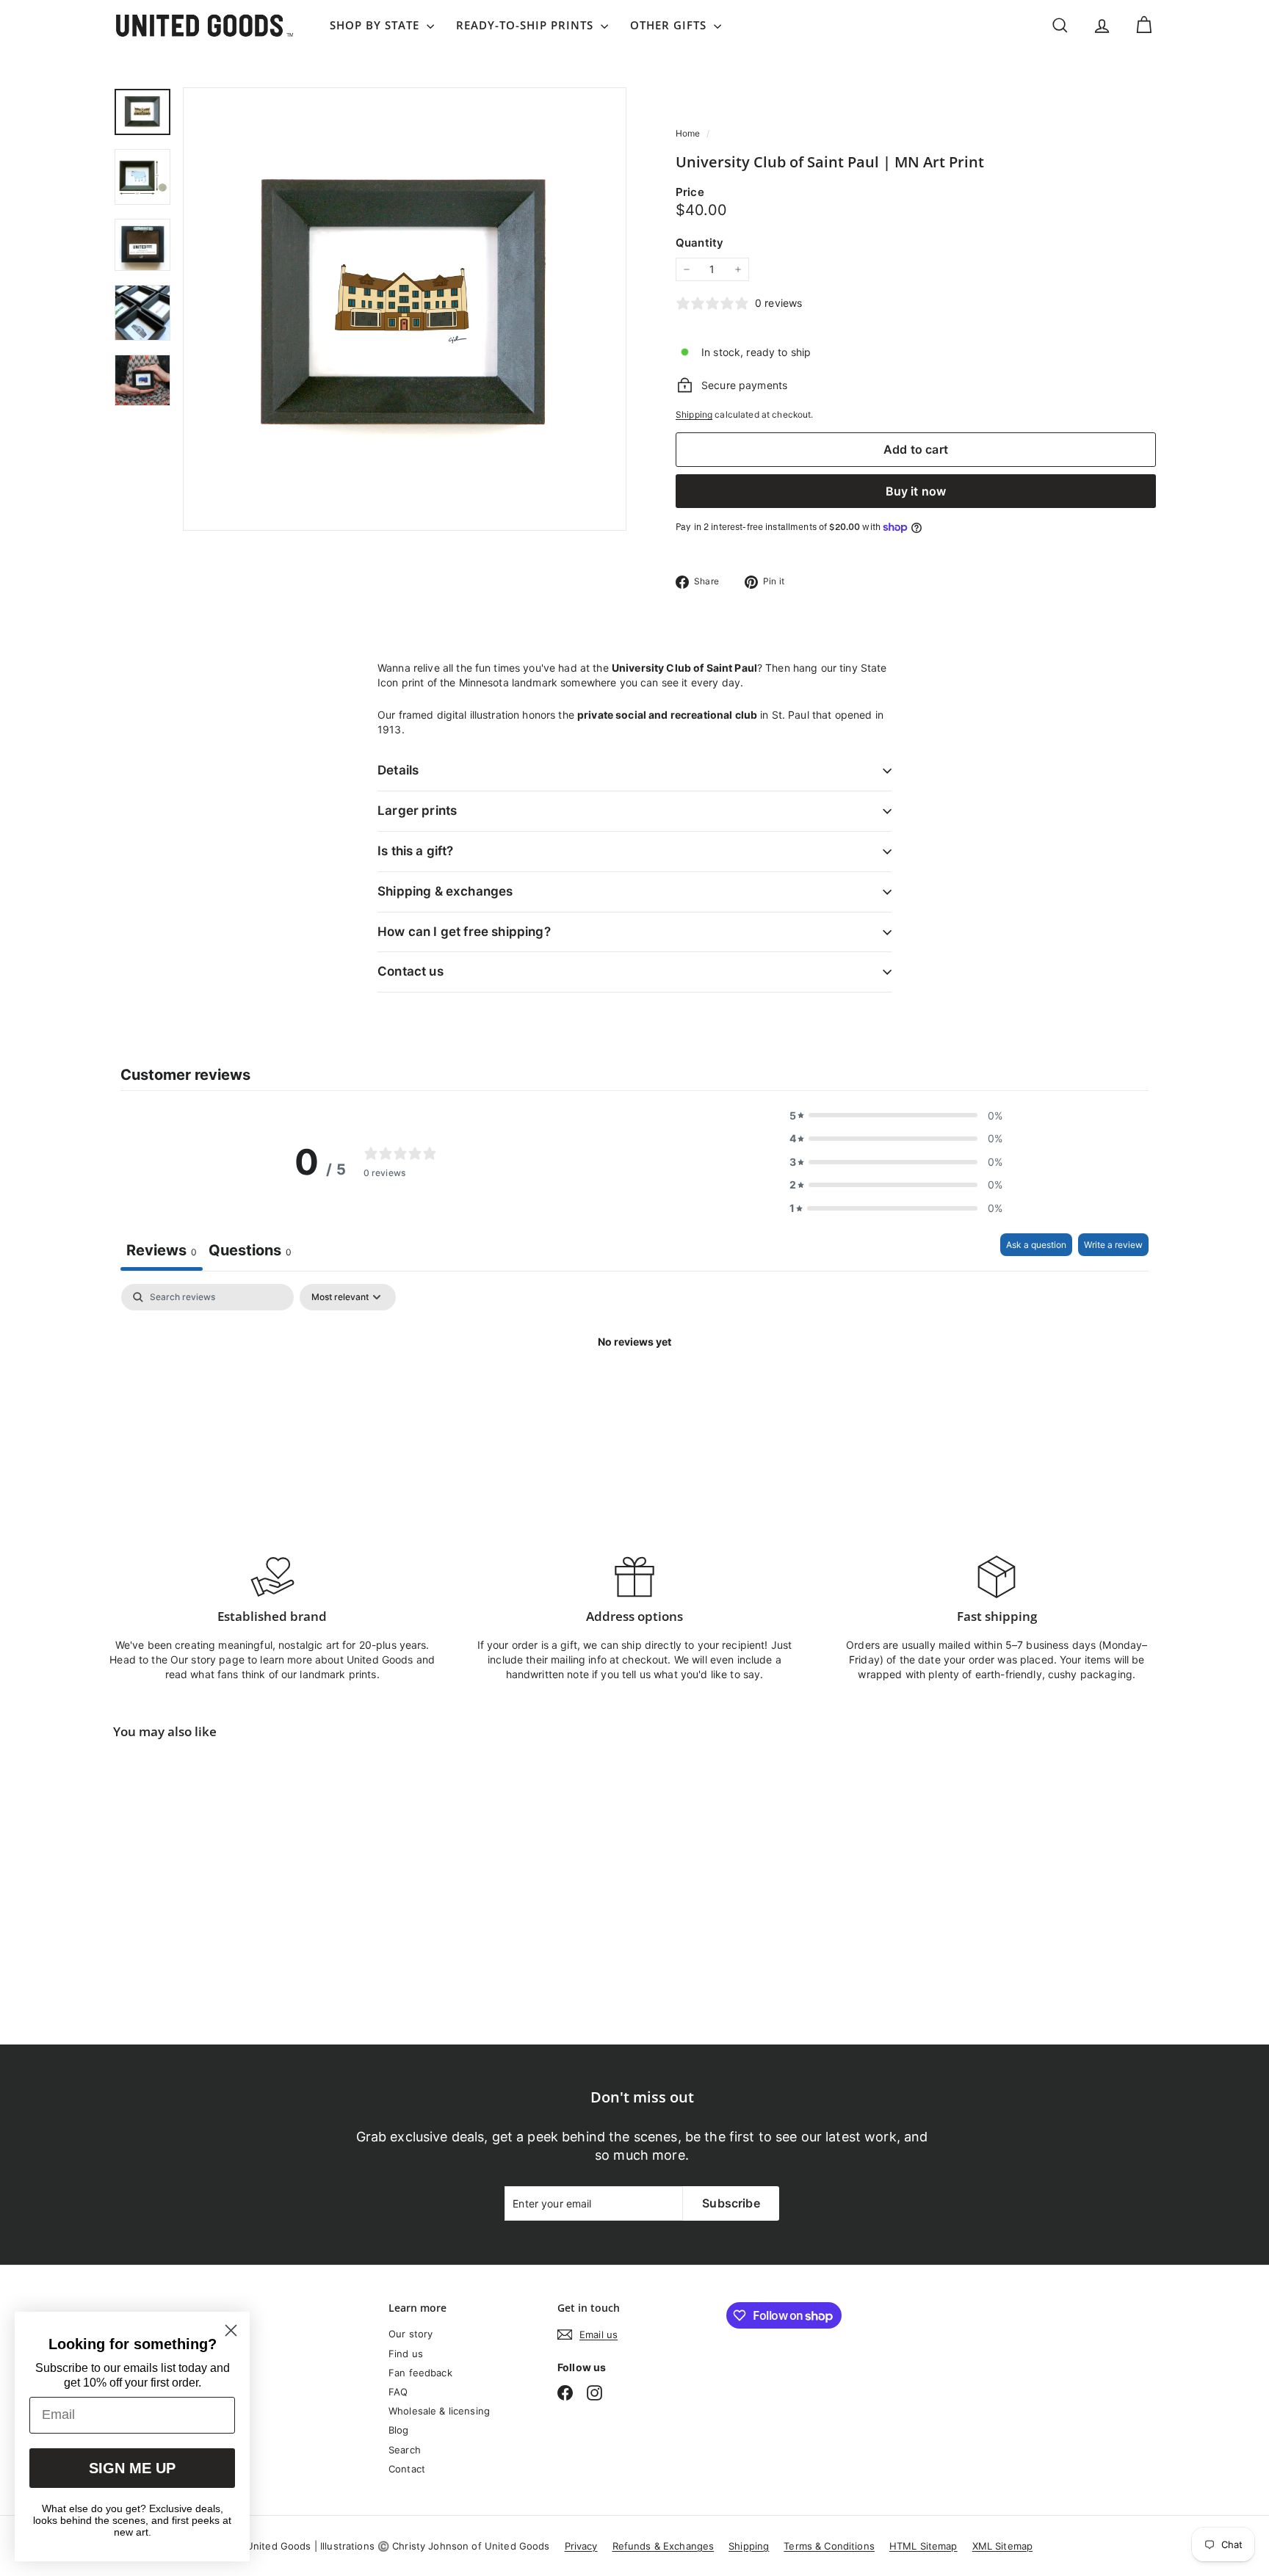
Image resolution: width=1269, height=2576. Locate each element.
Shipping (694, 414)
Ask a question (1036, 1245)
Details (398, 770)
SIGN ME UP (132, 2468)
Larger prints (417, 810)
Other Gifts (670, 25)
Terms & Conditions (829, 2546)
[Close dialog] (231, 2330)
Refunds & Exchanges (664, 2546)
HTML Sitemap (923, 2546)
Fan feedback (420, 2373)
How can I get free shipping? (464, 932)
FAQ (398, 2392)
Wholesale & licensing (439, 2411)
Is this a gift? (416, 851)
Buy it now (916, 491)
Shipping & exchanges (445, 891)
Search (405, 2450)
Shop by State (376, 25)
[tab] (250, 1252)
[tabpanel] (634, 1392)
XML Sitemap (1003, 2546)
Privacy (581, 2546)
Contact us (411, 971)
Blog (399, 2430)
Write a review (1113, 1245)
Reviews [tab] (162, 1250)
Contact (407, 2469)
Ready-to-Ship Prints (527, 25)
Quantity (699, 243)
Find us (406, 2354)
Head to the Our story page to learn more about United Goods (261, 1659)
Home (689, 133)
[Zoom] (405, 309)
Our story (411, 2334)
